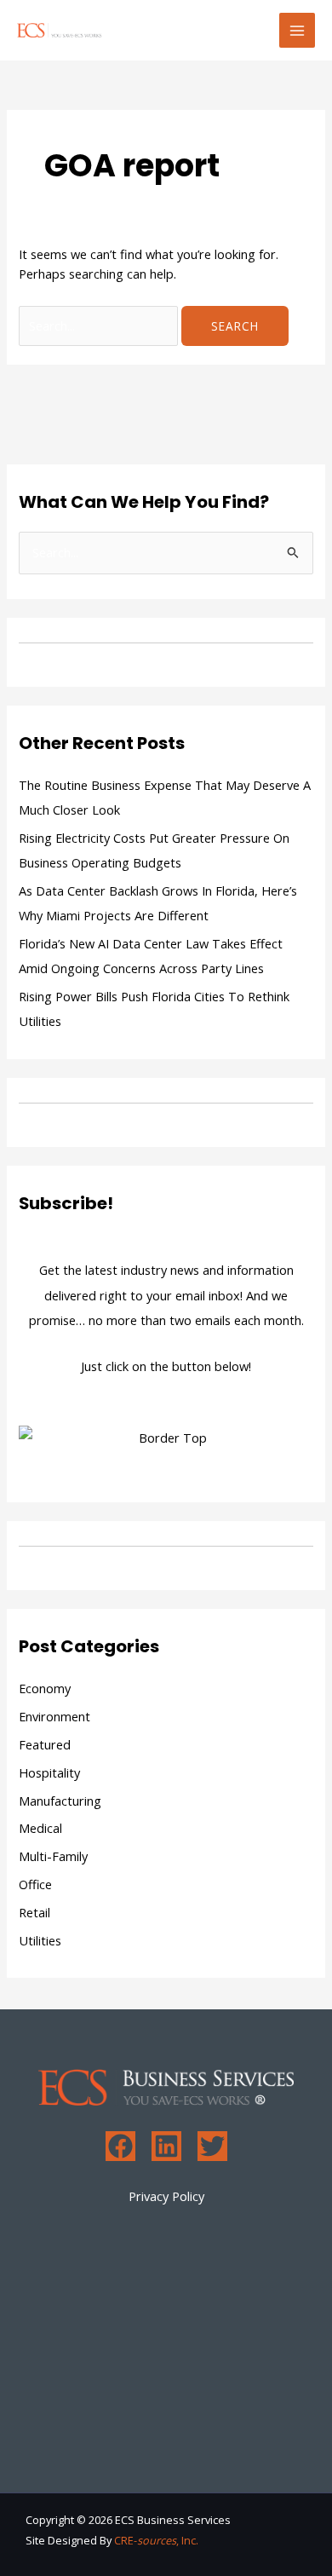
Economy (45, 1688)
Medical (40, 1828)
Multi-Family (53, 1856)
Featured (45, 1744)
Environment (54, 1716)
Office (35, 1884)
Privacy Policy (166, 2196)
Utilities (40, 1940)
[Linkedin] (166, 2146)
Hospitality (49, 1772)
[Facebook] (120, 2146)
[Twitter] (212, 2146)
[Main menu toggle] (297, 31)
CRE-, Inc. (156, 2540)
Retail (34, 1912)
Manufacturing (60, 1801)
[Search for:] (100, 326)
